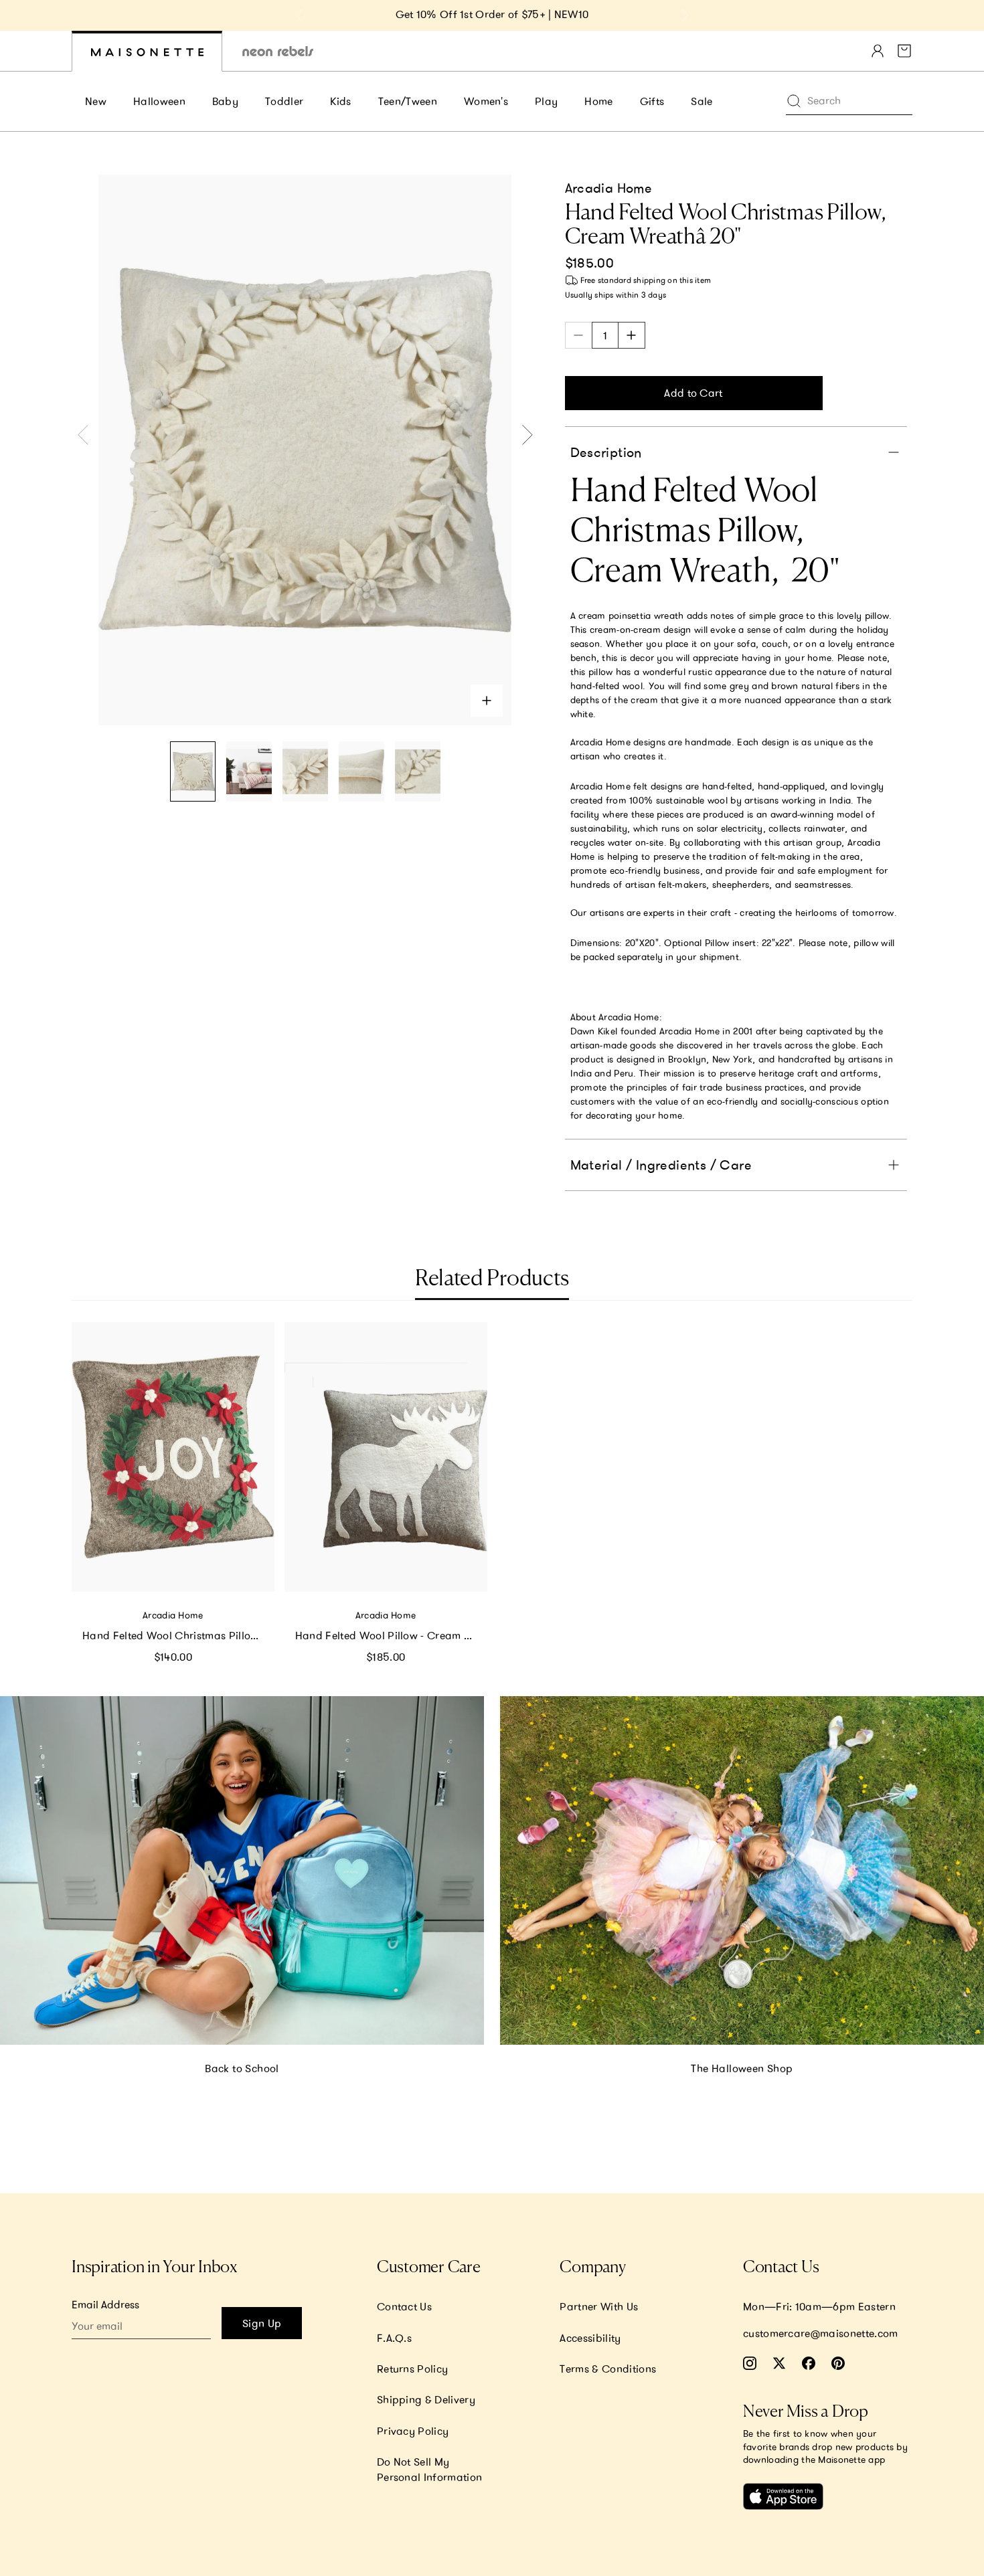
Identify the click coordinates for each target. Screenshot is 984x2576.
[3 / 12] (305, 772)
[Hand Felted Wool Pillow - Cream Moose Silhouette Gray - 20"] (386, 1457)
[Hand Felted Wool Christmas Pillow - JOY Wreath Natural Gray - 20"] (173, 1457)
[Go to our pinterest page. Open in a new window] (838, 2363)
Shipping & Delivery (426, 2399)
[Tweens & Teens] (278, 51)
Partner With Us (599, 2306)
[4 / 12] (361, 772)
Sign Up (262, 2323)
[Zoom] (487, 701)
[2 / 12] (249, 772)
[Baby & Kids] (147, 51)
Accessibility (590, 2338)
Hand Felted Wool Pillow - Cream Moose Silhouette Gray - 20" (391, 1635)
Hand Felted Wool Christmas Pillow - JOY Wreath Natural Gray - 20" (178, 1635)
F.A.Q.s (394, 2338)
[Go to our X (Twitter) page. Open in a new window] (779, 2363)
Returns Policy (412, 2369)
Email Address (105, 2304)
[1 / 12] (193, 772)
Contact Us (404, 2306)
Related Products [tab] (492, 1279)
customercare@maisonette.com (821, 2333)
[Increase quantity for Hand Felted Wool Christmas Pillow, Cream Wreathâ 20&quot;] (632, 335)
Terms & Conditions (608, 2369)
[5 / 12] (418, 772)
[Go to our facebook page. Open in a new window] (809, 2363)
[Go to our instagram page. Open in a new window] (750, 2363)
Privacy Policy (413, 2431)
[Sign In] (878, 51)
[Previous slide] (299, 15)
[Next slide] (685, 15)
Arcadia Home (609, 188)
